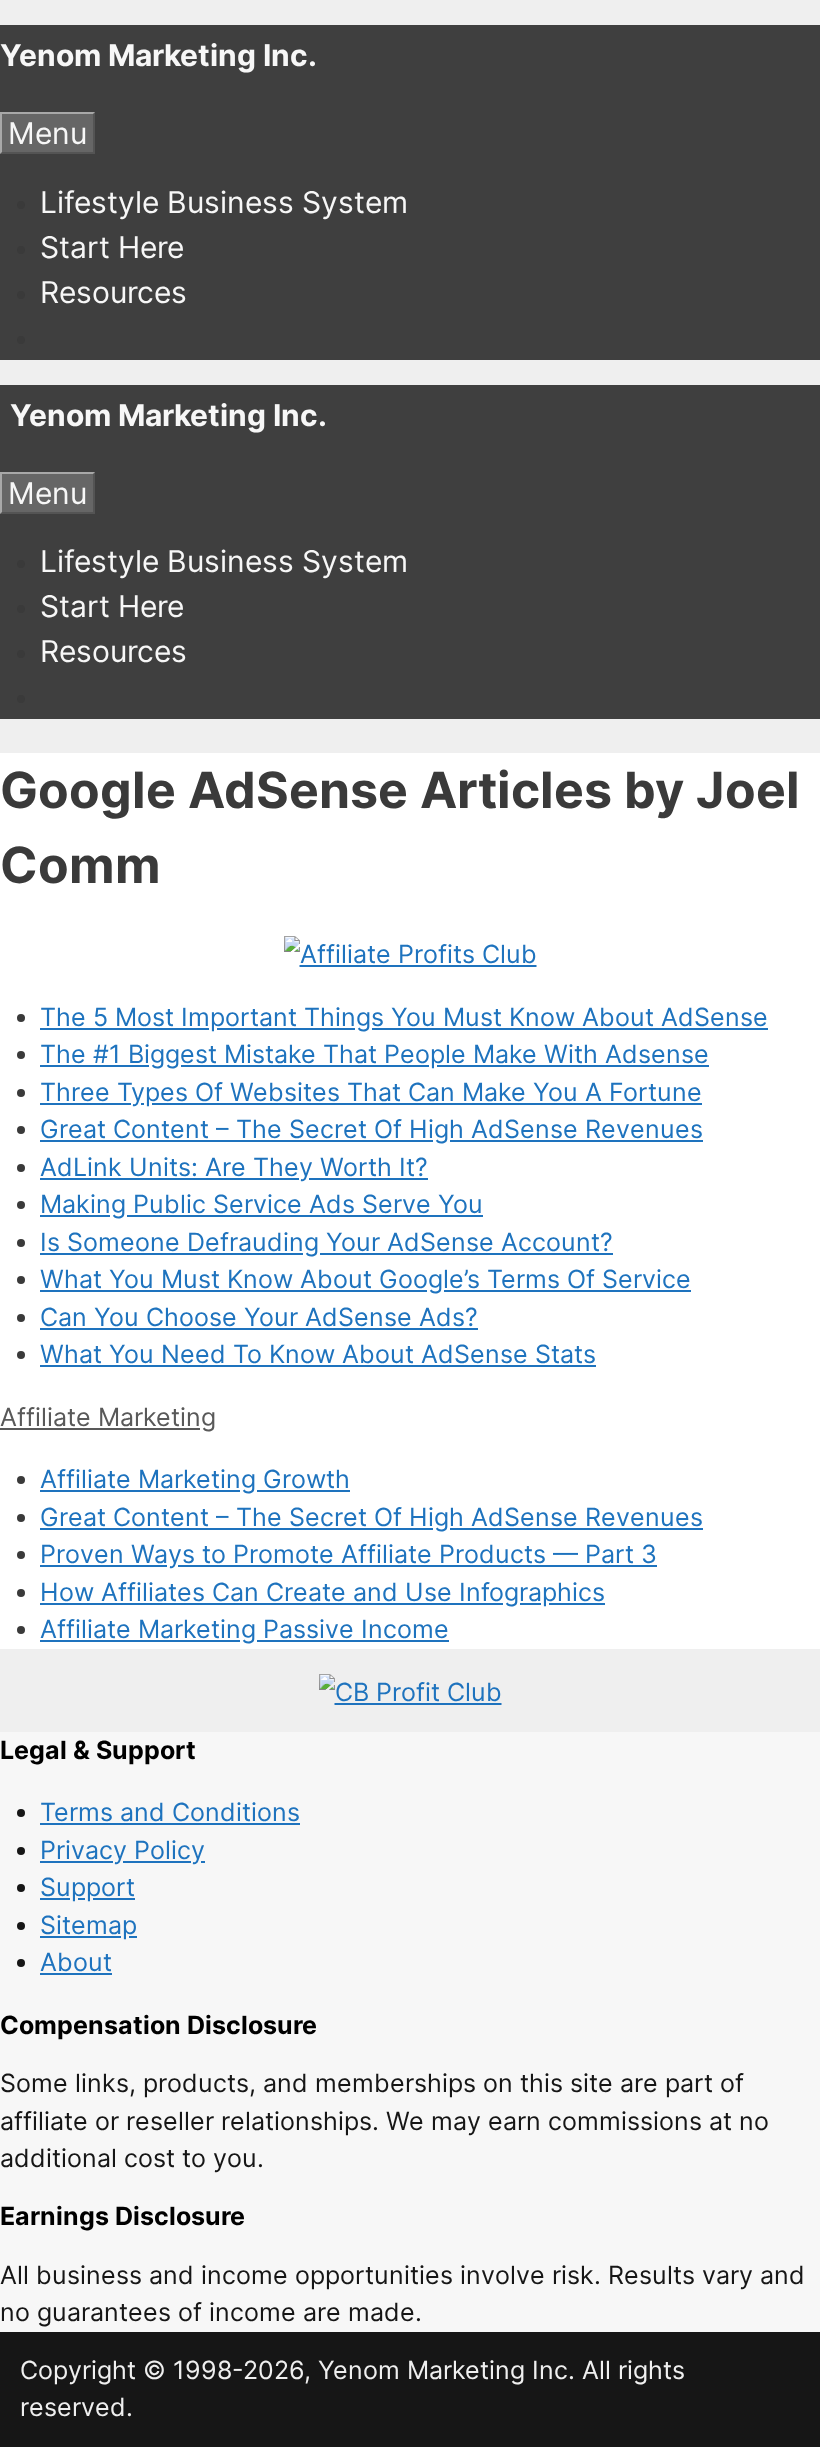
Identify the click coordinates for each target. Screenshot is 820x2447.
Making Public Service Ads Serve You (261, 1204)
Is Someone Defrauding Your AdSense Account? (326, 1242)
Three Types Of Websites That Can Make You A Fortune (371, 1092)
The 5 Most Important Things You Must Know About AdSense (404, 1017)
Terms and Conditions (170, 1812)
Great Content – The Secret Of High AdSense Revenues (371, 1129)
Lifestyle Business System (224, 202)
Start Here (112, 247)
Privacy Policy (122, 1850)
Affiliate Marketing (108, 1417)
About (76, 1962)
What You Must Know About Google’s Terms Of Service (365, 1279)
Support (87, 1887)
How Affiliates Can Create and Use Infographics (322, 1592)
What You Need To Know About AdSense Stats (318, 1354)
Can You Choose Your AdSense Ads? (259, 1317)
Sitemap (88, 1925)
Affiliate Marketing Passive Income (244, 1629)
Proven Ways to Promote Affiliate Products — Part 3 (348, 1554)
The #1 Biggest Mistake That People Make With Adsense (374, 1054)
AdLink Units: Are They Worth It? (234, 1167)
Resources (113, 292)
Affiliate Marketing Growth (195, 1479)
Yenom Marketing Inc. (158, 55)
